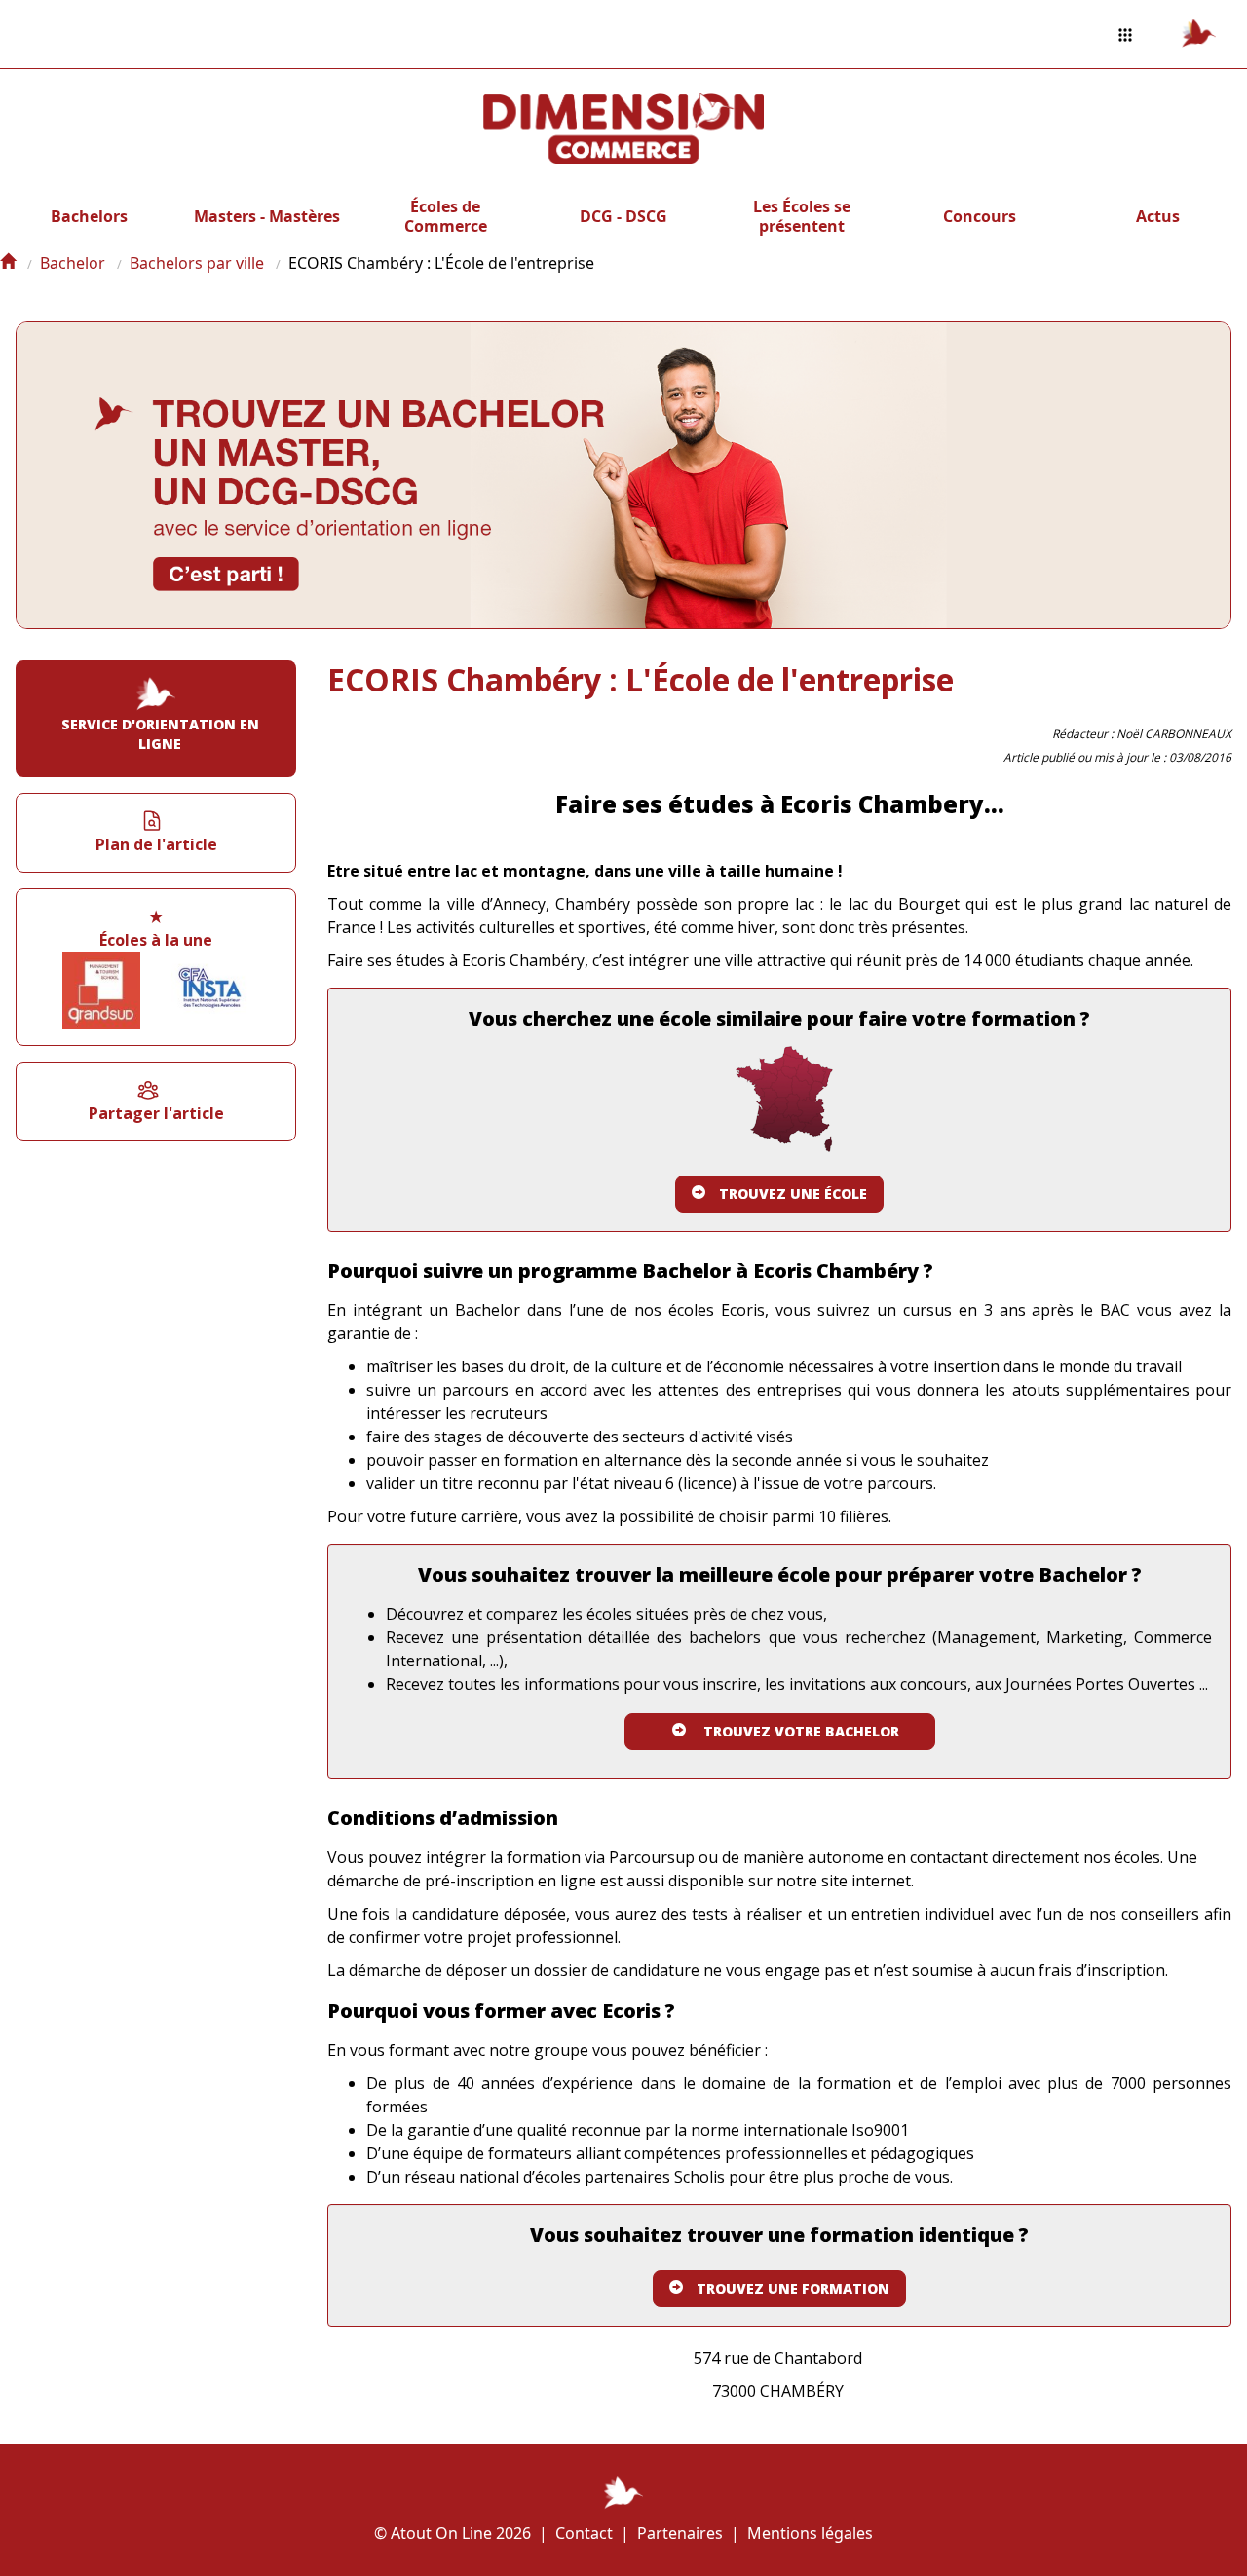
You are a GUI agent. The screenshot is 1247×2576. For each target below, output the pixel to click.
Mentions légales (810, 2533)
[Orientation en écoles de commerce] (8, 263)
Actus (1158, 216)
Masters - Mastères (267, 216)
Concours (980, 216)
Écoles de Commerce (446, 216)
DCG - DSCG (623, 216)
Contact (584, 2533)
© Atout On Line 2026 (453, 2533)
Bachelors (89, 216)
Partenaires (680, 2533)
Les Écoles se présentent (802, 216)
